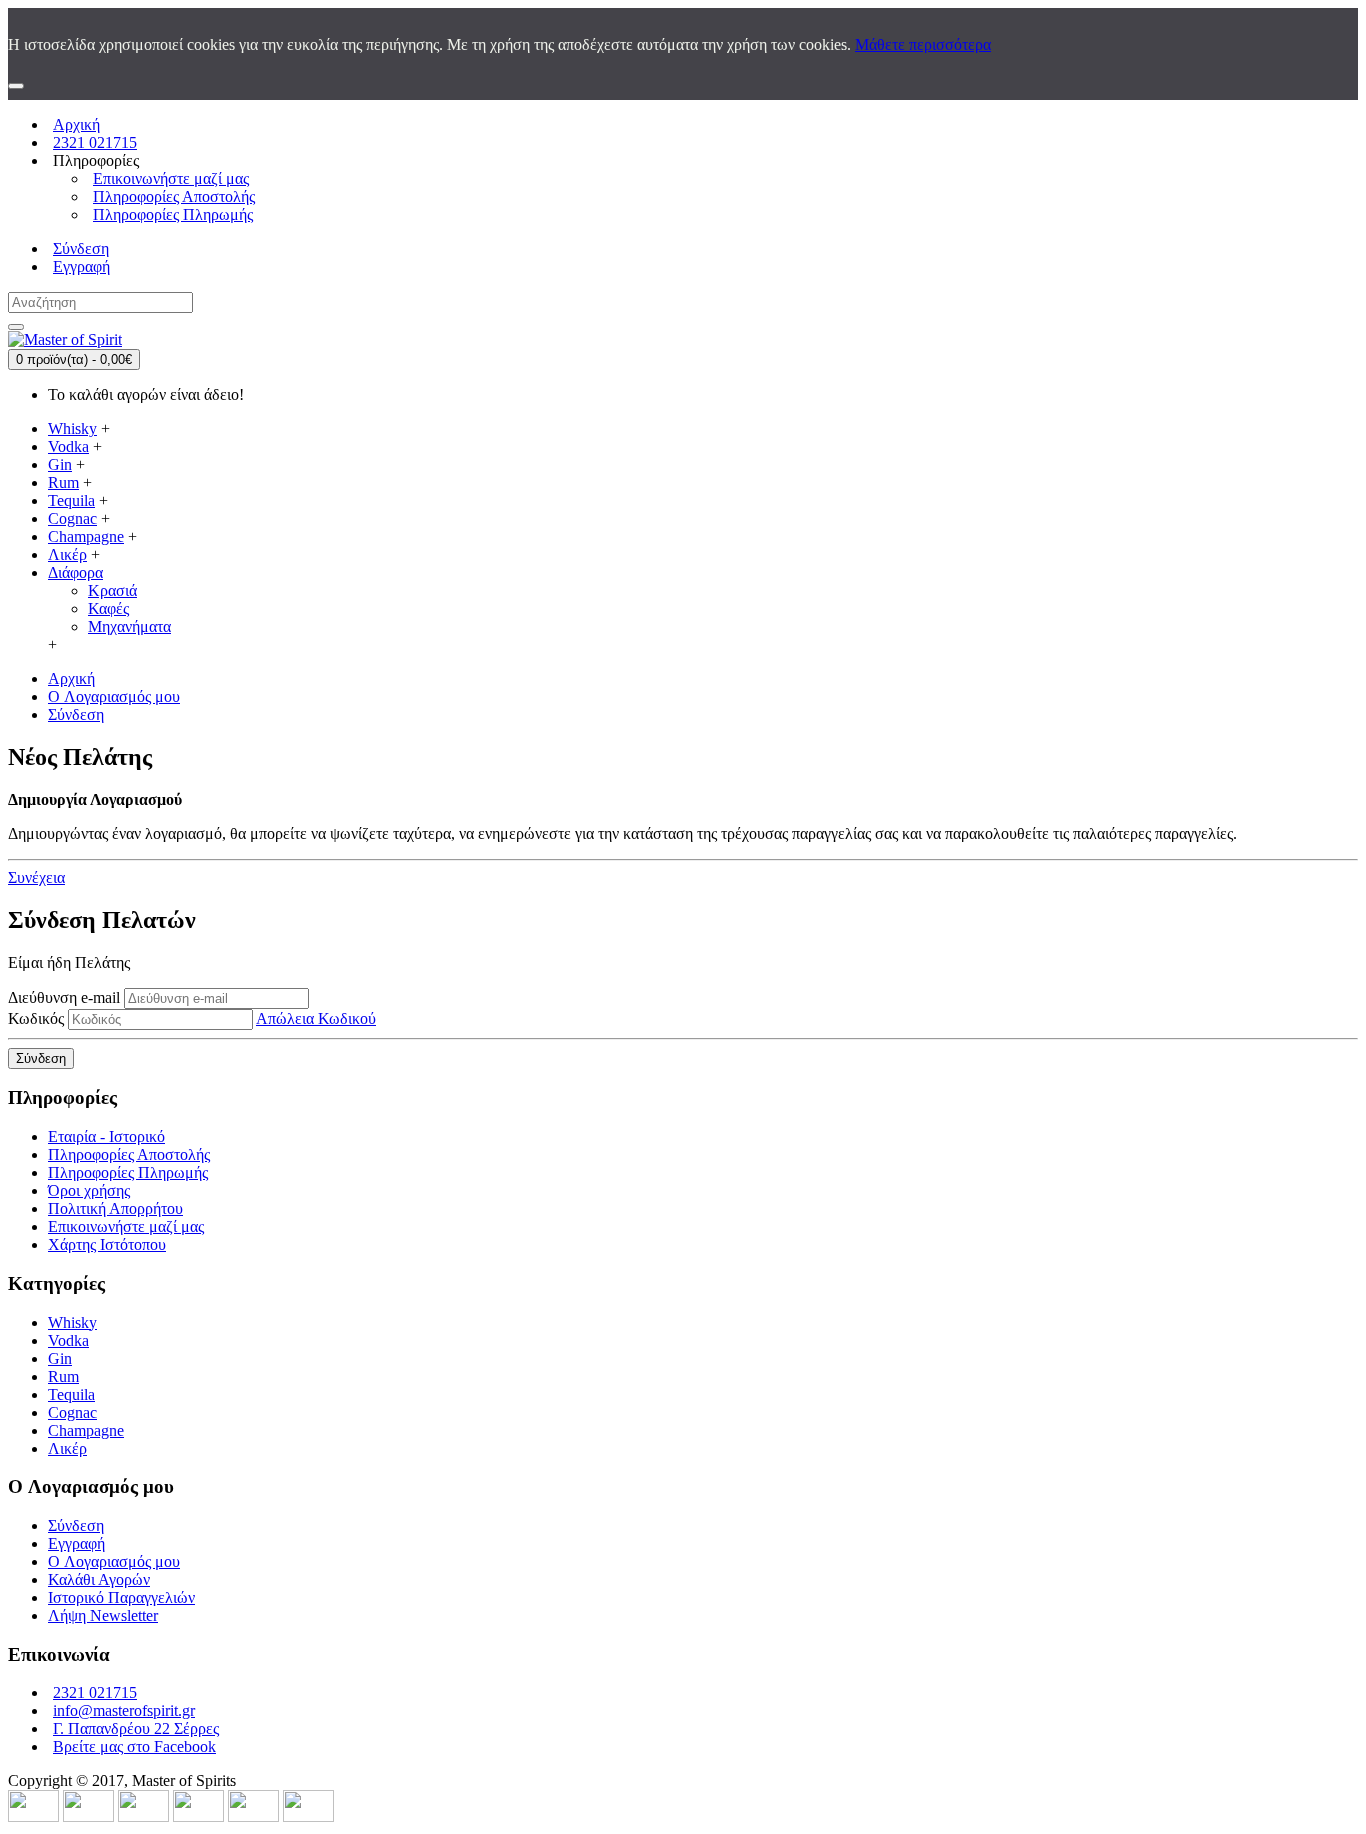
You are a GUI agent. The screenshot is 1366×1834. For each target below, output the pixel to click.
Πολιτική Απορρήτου (115, 1208)
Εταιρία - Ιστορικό (106, 1136)
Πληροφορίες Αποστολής (129, 1154)
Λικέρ (67, 1448)
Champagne (86, 1430)
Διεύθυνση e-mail (64, 997)
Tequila (71, 1394)
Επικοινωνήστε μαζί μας (126, 1226)
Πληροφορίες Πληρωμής (128, 1172)
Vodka (68, 1340)
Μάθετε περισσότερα (923, 44)
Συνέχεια (36, 877)
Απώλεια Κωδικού (316, 1018)
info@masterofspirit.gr (124, 1710)
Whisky (72, 1322)
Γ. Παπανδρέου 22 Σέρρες (136, 1728)
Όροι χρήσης (89, 1190)
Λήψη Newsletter (103, 1615)
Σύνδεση (76, 1525)
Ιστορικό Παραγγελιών (121, 1597)
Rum (63, 1376)
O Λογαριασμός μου (114, 1561)
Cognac (72, 1412)
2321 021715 (95, 1692)
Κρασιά (112, 590)
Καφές (108, 608)
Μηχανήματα (129, 626)
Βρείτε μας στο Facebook (134, 1746)
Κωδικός (36, 1018)
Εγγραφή (76, 1543)
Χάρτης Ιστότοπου (107, 1244)
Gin (60, 1358)
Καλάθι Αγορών (99, 1579)
